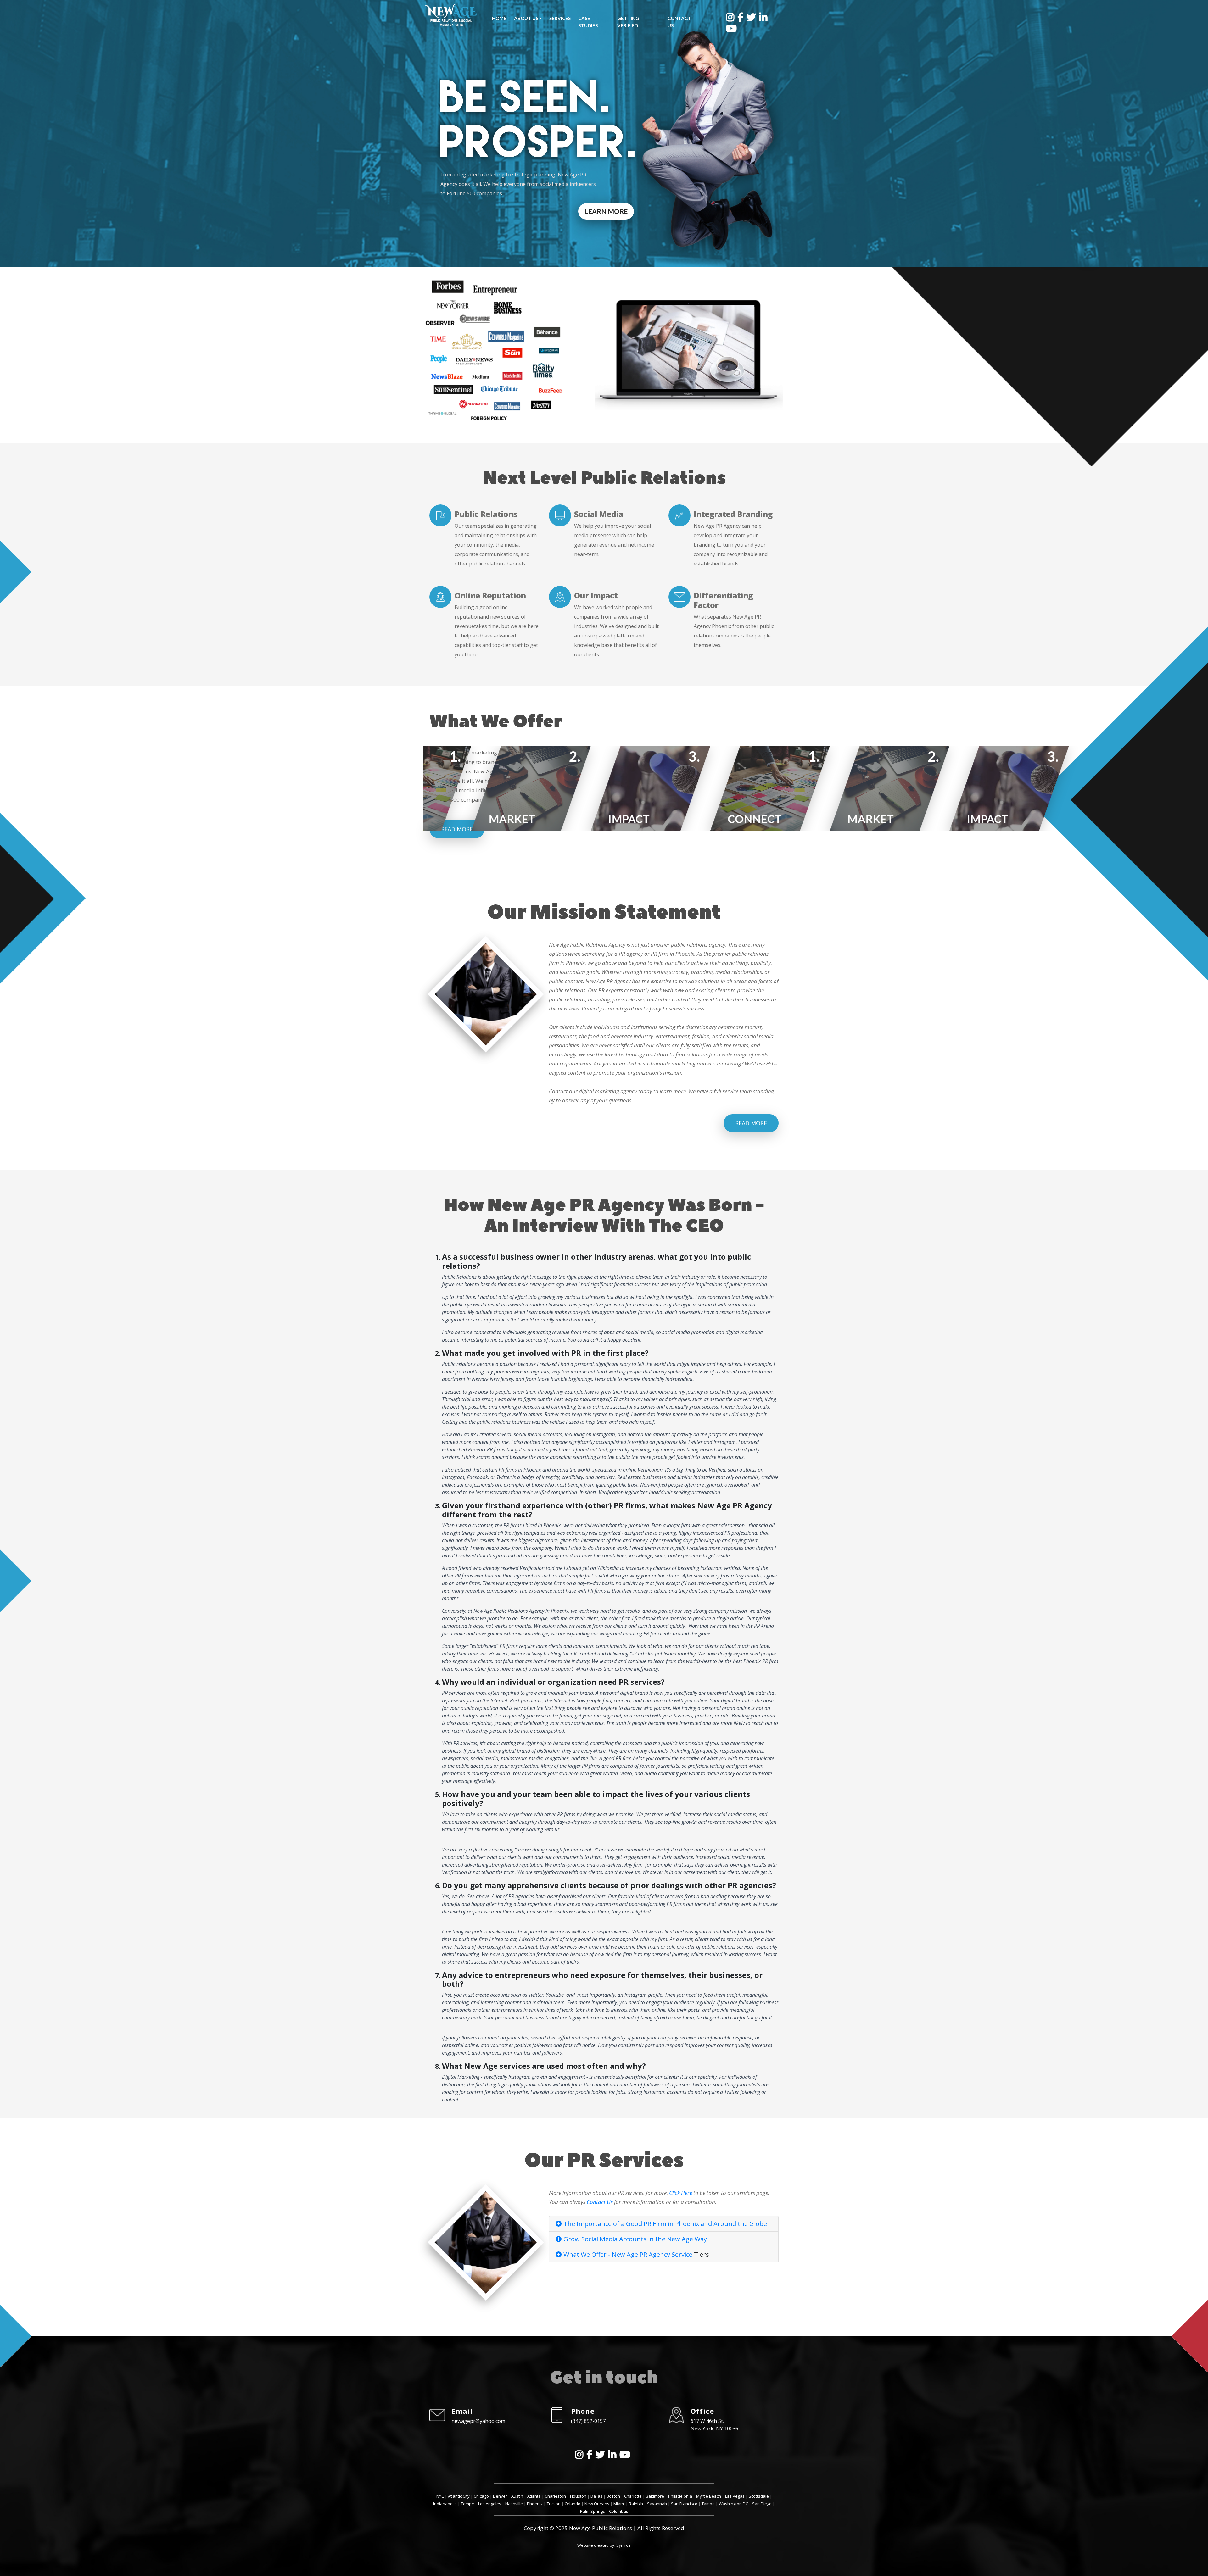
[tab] (664, 2224)
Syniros (624, 2545)
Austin (517, 2496)
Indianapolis (445, 2504)
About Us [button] (526, 18)
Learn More (606, 211)
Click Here (681, 2193)
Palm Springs (593, 2511)
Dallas (596, 2496)
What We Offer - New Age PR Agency (617, 2254)
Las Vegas (735, 2496)
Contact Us (679, 22)
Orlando (573, 2504)
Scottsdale (759, 2496)
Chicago (481, 2496)
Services (560, 18)
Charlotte (633, 2496)
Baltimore (655, 2496)
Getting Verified (628, 22)
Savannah (657, 2504)
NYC (440, 2496)
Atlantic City (459, 2496)
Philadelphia (680, 2496)
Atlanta (534, 2496)
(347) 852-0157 (588, 2421)
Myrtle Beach (709, 2496)
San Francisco (684, 2504)
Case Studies (588, 22)
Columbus (619, 2511)
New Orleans (597, 2504)
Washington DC (733, 2504)
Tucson (554, 2504)
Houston (578, 2496)
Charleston (555, 2496)
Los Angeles (490, 2504)
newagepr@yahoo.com (478, 2421)
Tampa (708, 2504)
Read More (751, 1123)
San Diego (762, 2504)
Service (682, 2254)
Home (499, 18)
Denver (500, 2496)
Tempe (467, 2504)
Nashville (514, 2504)
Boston (613, 2496)
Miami (619, 2504)
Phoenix (535, 2504)
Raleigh (636, 2504)
